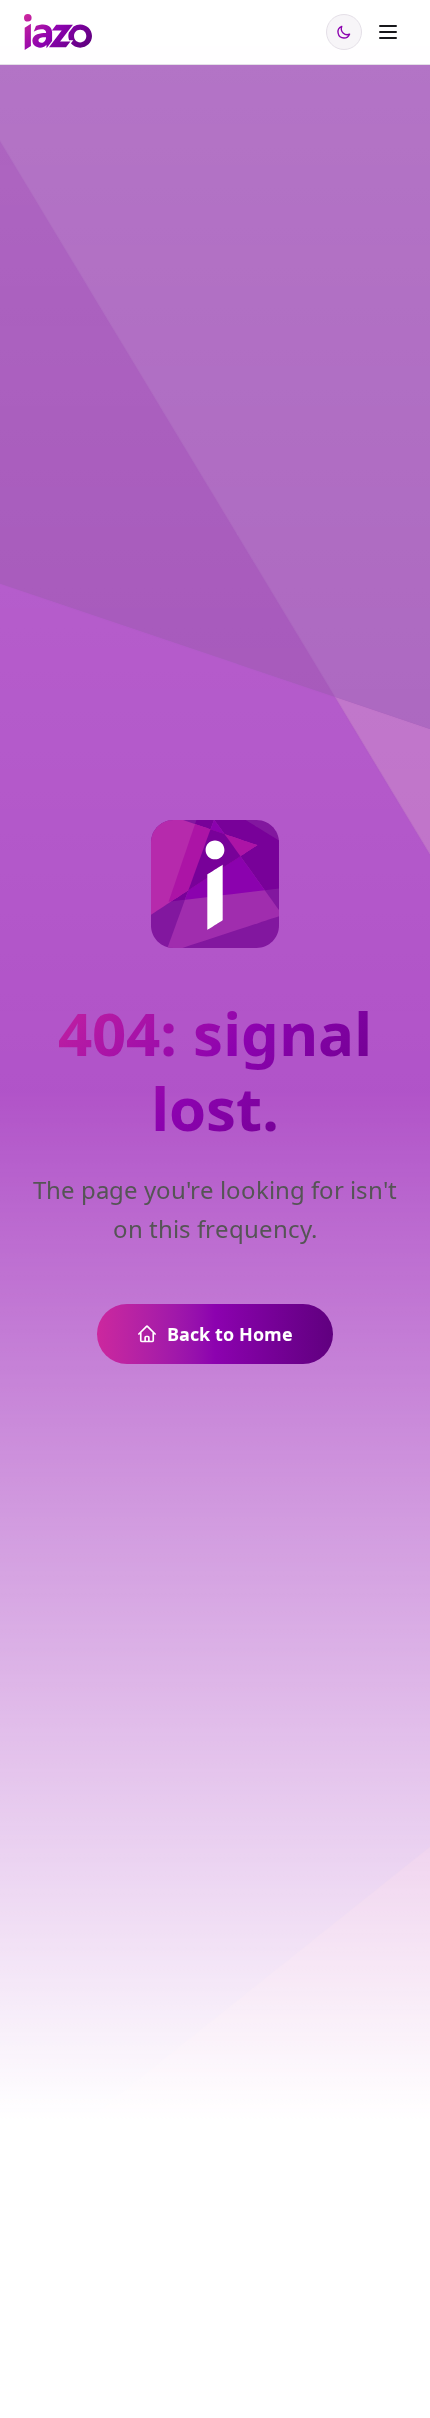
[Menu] (388, 32)
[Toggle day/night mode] (344, 32)
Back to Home (230, 1334)
